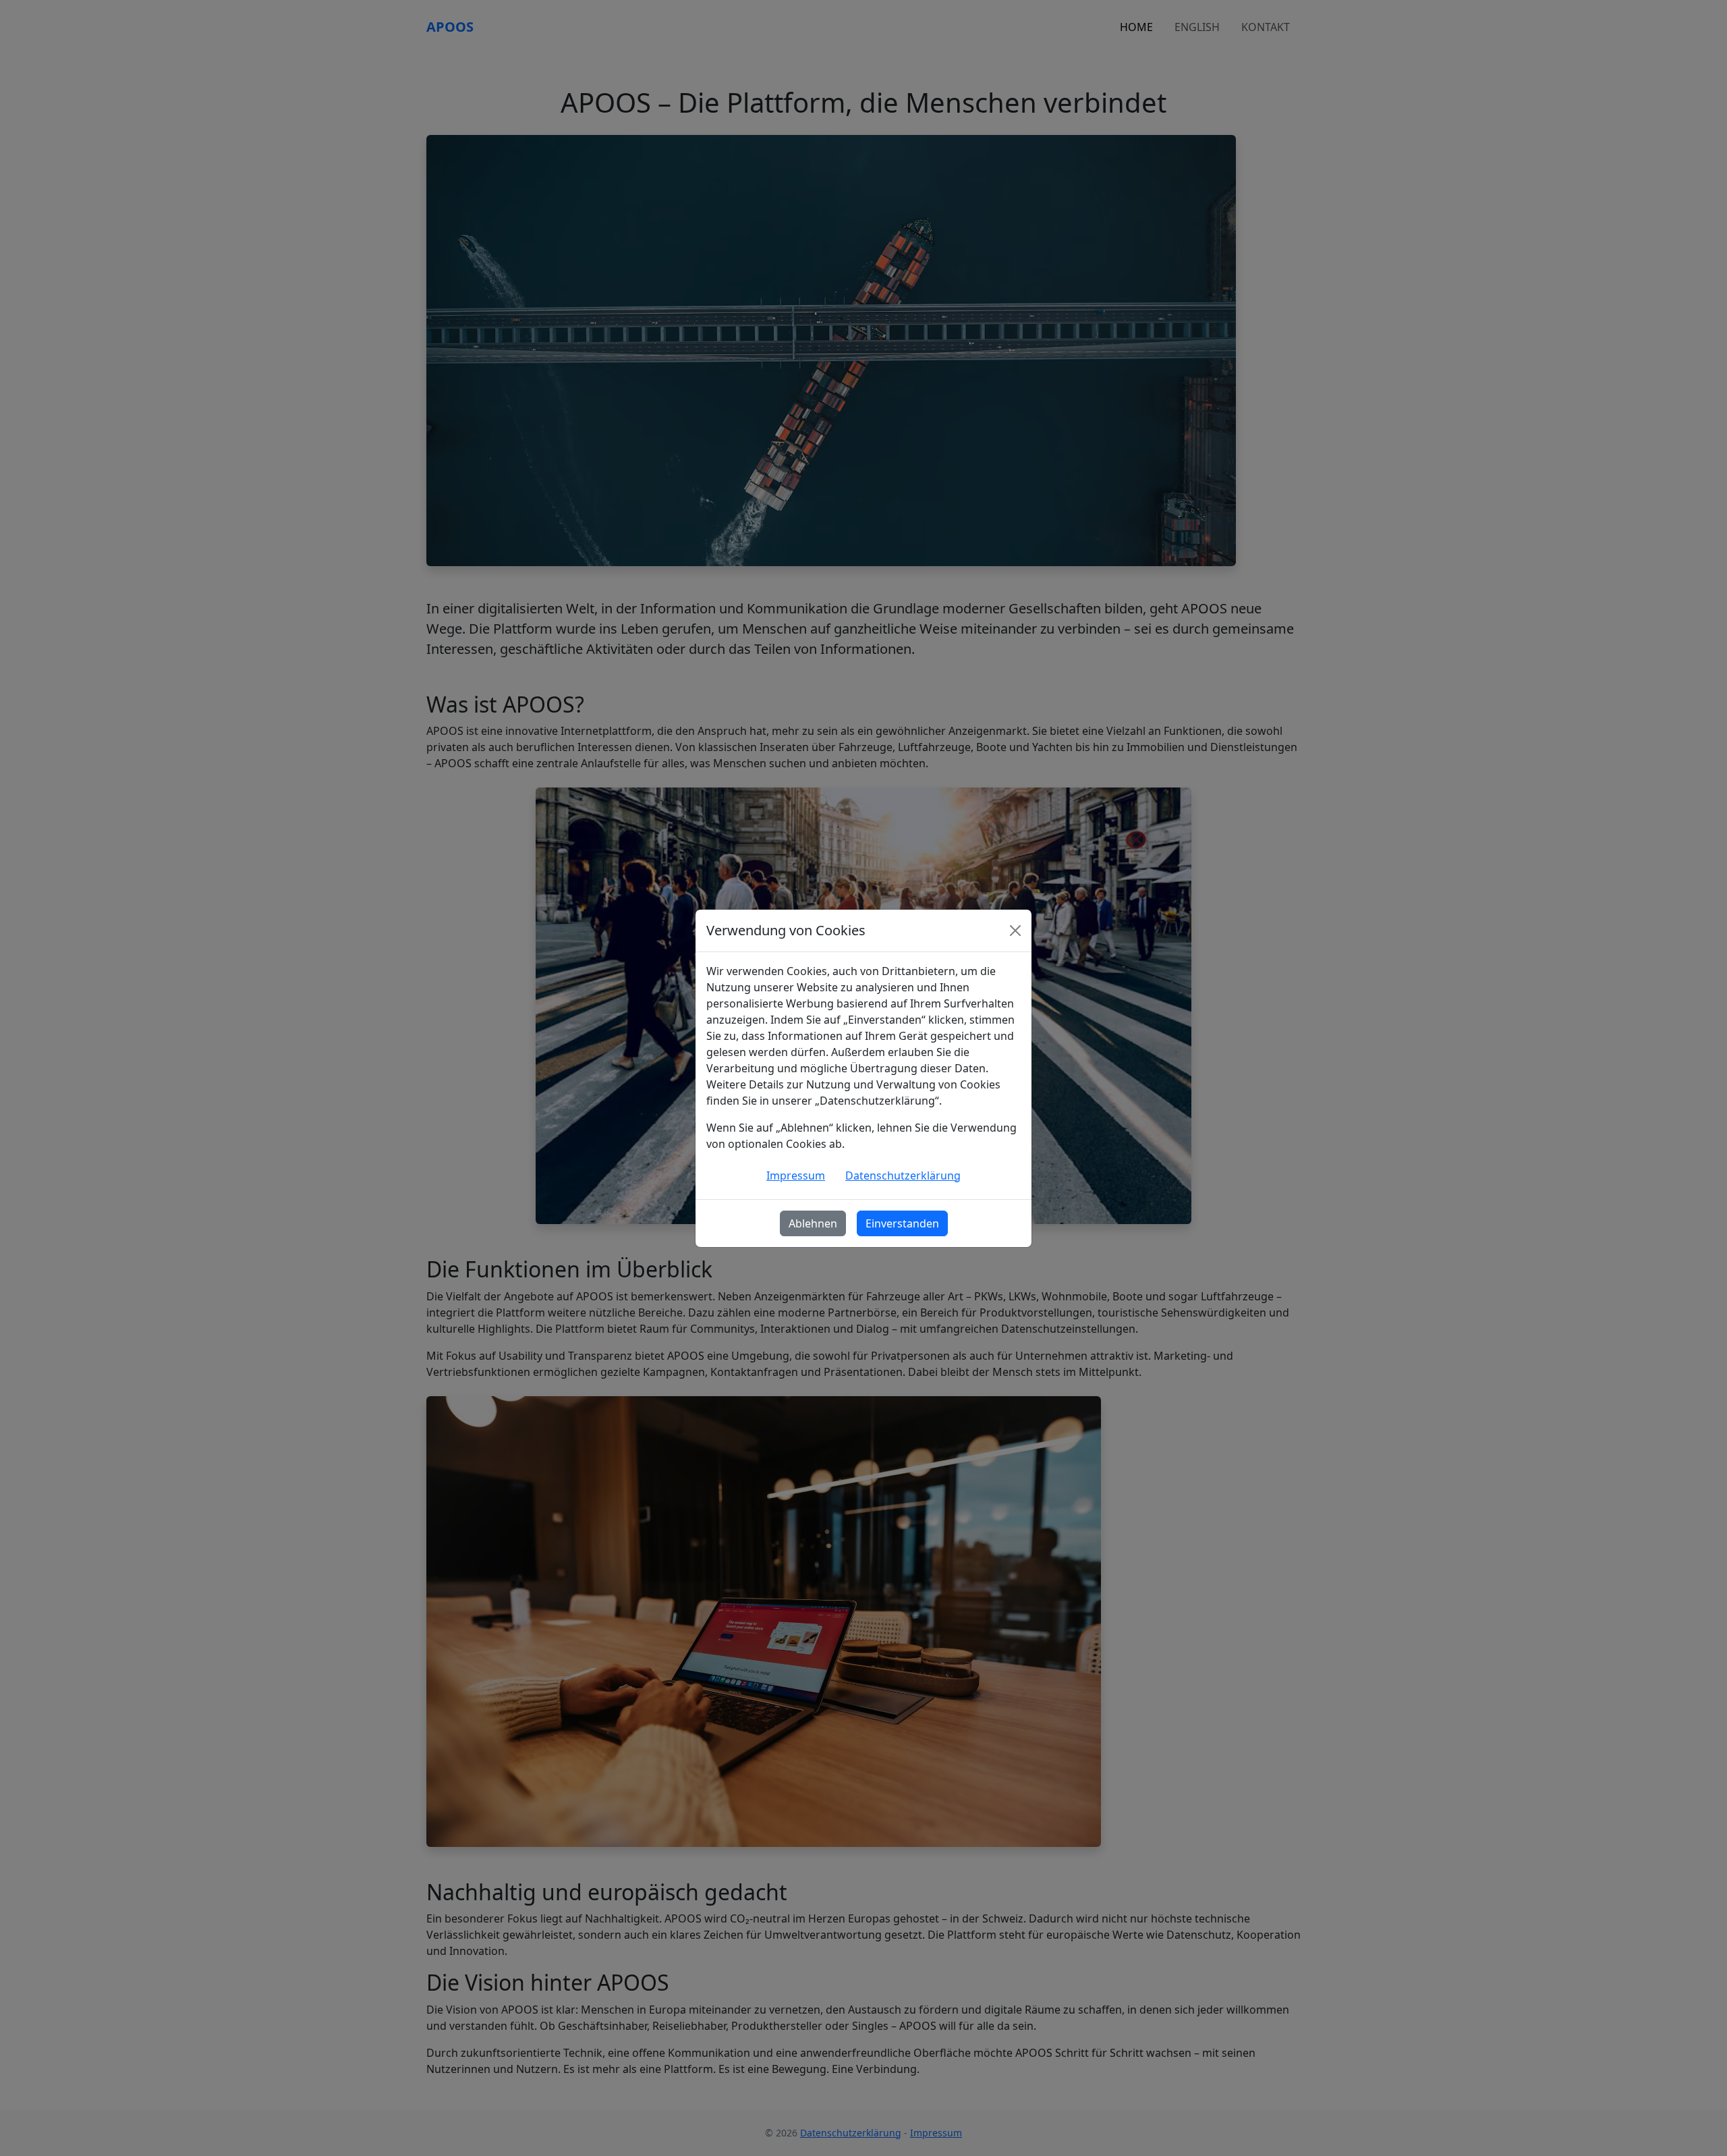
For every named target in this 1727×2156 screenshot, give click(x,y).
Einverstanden (902, 1223)
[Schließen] (1015, 931)
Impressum (796, 1176)
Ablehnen (813, 1223)
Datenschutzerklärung (903, 1176)
